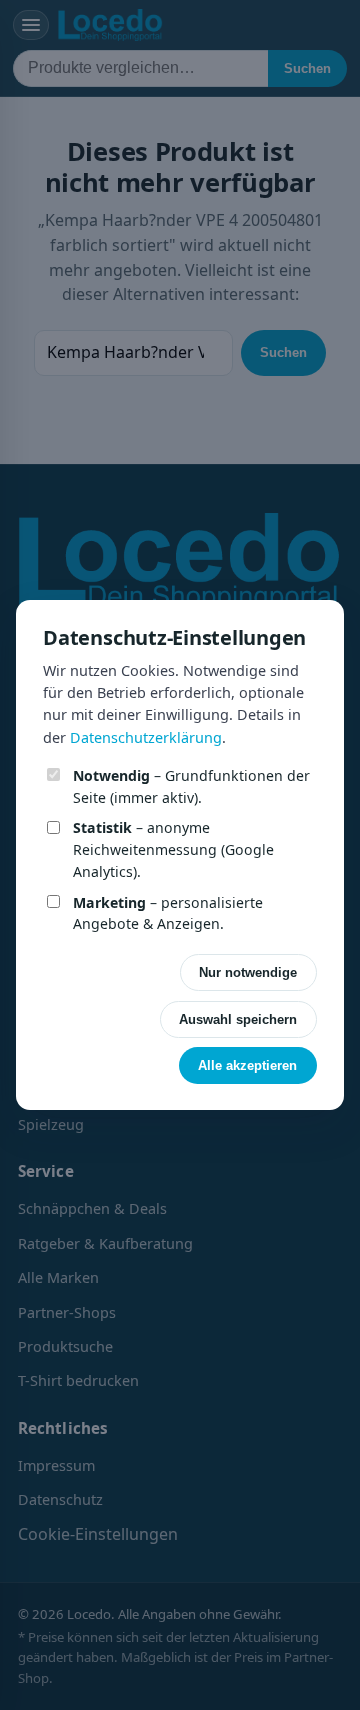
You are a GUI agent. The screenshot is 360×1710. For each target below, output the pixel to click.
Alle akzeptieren (247, 1065)
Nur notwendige (248, 972)
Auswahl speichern (238, 1019)
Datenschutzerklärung (146, 737)
